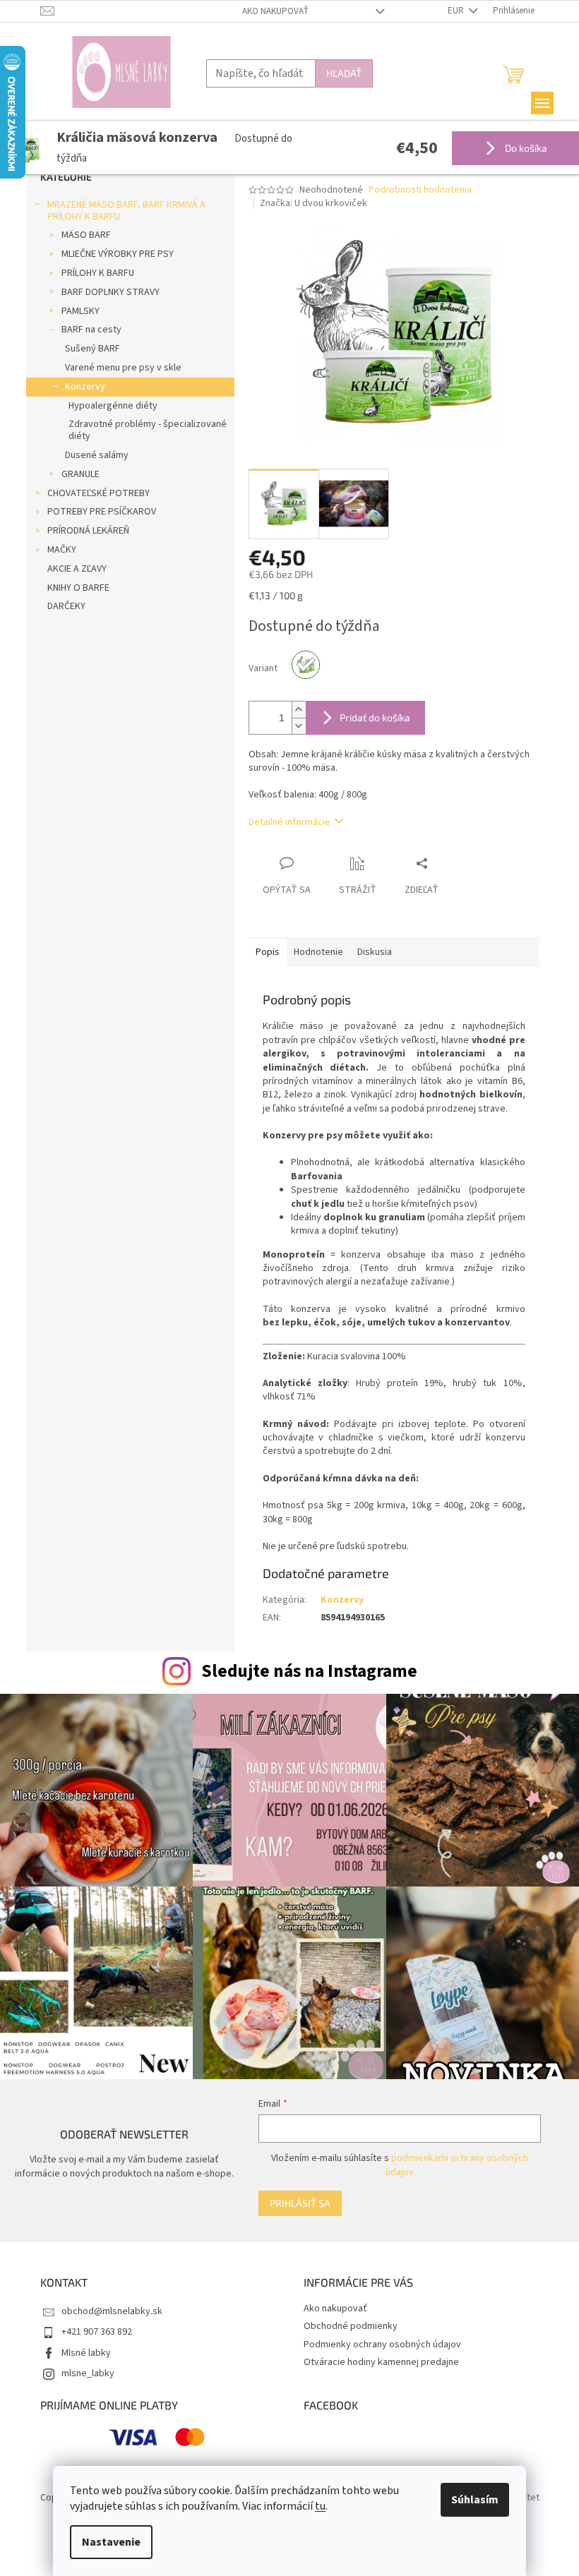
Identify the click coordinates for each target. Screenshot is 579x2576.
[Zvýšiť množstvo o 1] (299, 710)
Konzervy (85, 387)
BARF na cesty (91, 330)
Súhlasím (475, 2500)
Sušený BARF (92, 349)
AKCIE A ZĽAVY (77, 569)
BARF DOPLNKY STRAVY (111, 292)
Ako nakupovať (275, 11)
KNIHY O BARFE (78, 588)
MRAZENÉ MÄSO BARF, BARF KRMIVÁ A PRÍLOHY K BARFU (126, 211)
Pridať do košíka (375, 717)
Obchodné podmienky (351, 2326)
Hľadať (344, 73)
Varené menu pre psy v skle (123, 368)
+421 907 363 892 (97, 2332)
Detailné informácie (289, 822)
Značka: (314, 203)
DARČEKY (66, 606)
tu (320, 2506)
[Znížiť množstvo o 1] (299, 726)
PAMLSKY (80, 311)
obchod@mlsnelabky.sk (112, 2311)
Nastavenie (111, 2542)
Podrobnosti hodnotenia (420, 190)
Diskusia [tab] (375, 952)
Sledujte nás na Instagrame (309, 1671)
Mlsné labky (86, 2353)
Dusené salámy (97, 455)
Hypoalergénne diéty (113, 406)
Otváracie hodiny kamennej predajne (381, 2362)
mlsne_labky (88, 2373)
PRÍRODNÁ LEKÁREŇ (88, 531)
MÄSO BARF (86, 235)
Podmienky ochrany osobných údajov (382, 2345)
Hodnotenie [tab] (318, 952)
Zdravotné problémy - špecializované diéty (148, 430)
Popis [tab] (268, 952)
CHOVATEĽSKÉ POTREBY (99, 493)
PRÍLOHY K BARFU (98, 273)
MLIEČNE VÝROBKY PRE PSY (118, 254)
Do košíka (525, 148)
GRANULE (80, 474)
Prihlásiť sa (300, 2203)
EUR (457, 11)
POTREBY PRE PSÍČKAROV (102, 512)
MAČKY (62, 550)
